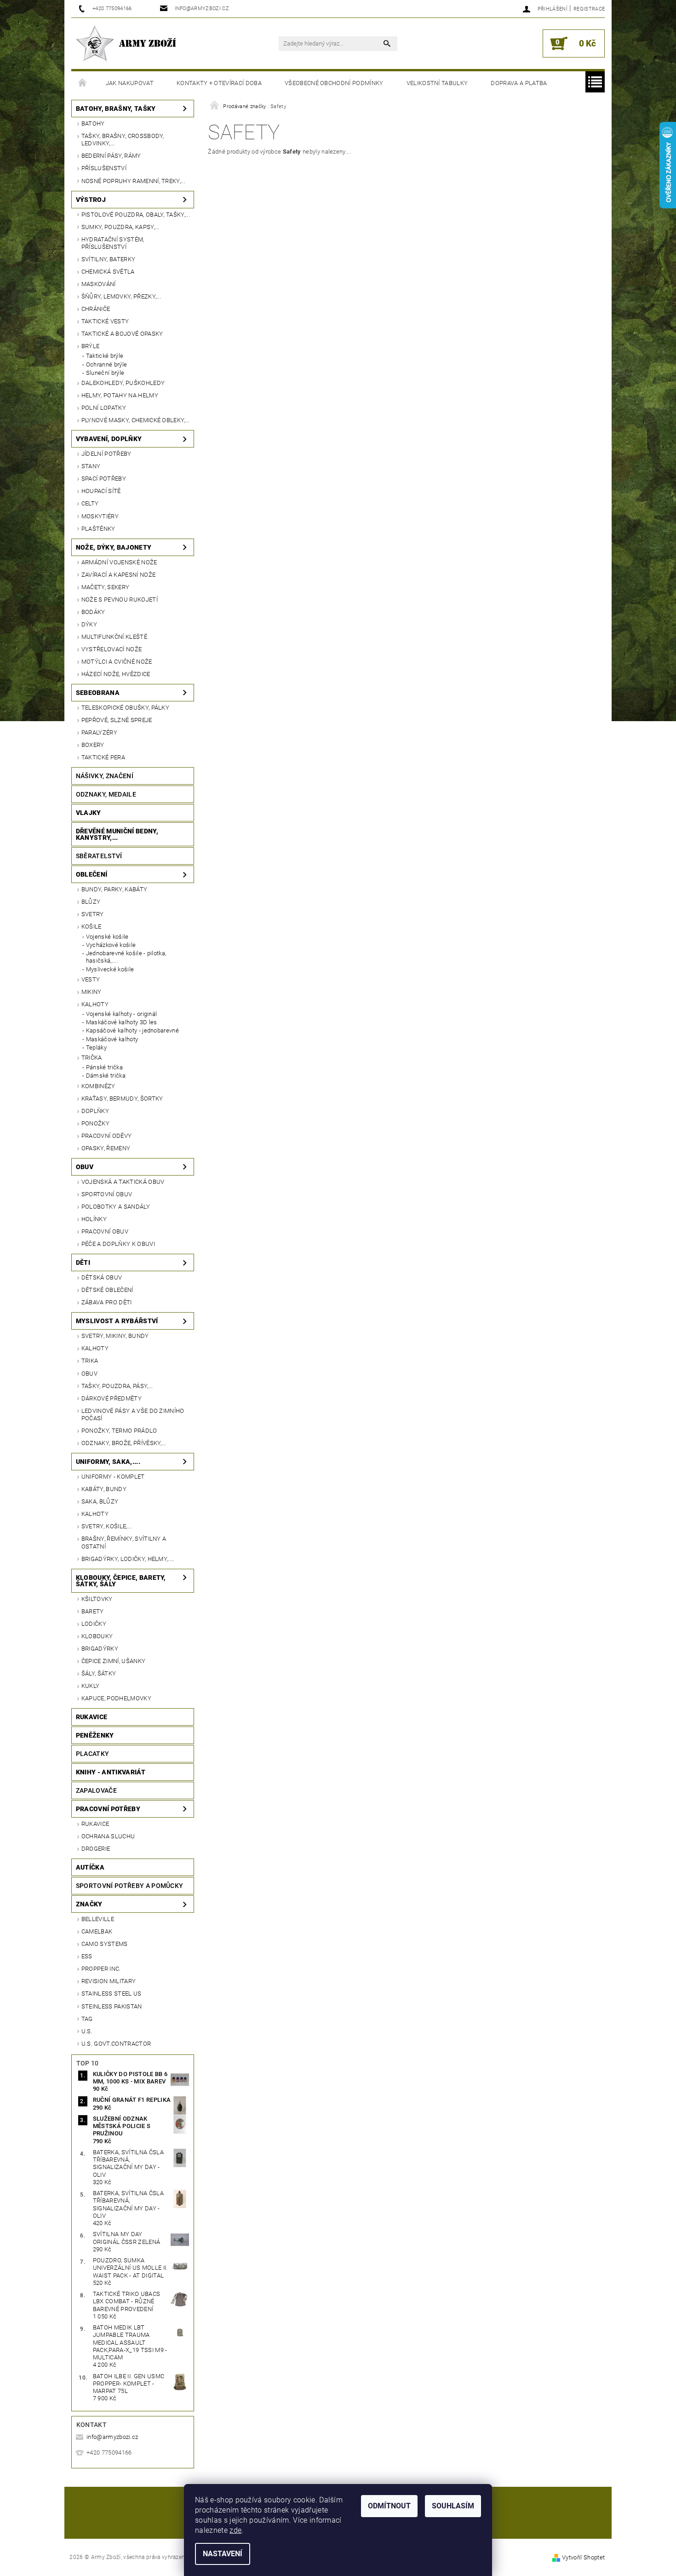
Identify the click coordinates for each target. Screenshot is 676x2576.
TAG (87, 2019)
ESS (87, 1956)
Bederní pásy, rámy (111, 156)
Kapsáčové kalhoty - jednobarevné (132, 1030)
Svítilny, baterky (108, 259)
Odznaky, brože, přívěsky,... (124, 1443)
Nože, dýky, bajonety (114, 547)
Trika (90, 1361)
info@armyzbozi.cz (112, 2437)
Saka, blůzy (100, 1501)
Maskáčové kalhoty (112, 1039)
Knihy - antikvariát (111, 1772)
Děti (83, 1262)
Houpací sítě (101, 491)
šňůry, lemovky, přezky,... (121, 296)
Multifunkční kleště (114, 637)
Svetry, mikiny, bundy (115, 1336)
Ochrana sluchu (108, 1836)
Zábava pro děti (107, 1302)
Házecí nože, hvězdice (116, 674)
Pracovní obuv (105, 1231)
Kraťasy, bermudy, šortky (122, 1099)
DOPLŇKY (95, 1111)
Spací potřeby (104, 479)
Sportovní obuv (107, 1194)
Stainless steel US (112, 1994)
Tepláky (96, 1047)
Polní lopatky (104, 408)
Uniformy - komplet (113, 1477)
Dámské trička (106, 1076)
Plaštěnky (98, 529)
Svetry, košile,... (107, 1526)
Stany (91, 466)
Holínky (94, 1219)
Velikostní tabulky (437, 83)
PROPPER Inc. (101, 1969)
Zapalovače (96, 1790)
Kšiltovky (97, 1599)
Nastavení (223, 2554)
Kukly (91, 1686)
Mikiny (92, 992)
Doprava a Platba (519, 83)
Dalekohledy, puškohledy (123, 383)
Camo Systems (105, 1944)
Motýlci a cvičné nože (117, 662)
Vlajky (89, 813)
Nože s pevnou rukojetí (120, 600)
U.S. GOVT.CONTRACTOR (116, 2044)
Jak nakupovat (130, 83)
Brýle (91, 346)
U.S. (87, 2031)
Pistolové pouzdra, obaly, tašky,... (136, 215)
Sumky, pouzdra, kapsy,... (120, 227)
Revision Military (109, 1981)
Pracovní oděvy (106, 1136)
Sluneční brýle (105, 373)
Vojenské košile (107, 937)
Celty (90, 503)
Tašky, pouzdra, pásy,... (117, 1386)
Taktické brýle (105, 356)
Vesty (91, 979)
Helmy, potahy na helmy (120, 395)
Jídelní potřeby (106, 454)
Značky (89, 1904)
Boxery (93, 745)
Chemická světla (108, 272)
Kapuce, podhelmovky (116, 1698)
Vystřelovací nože (112, 649)
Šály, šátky (99, 1673)
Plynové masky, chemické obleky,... (136, 420)
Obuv (85, 1167)
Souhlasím (453, 2506)
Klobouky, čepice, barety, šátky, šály (121, 1581)
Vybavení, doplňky (109, 439)
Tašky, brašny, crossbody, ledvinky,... (123, 140)
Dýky (89, 624)
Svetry (93, 914)
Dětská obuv (102, 1277)
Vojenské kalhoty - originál (122, 1014)
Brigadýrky (100, 1649)
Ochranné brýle (106, 364)
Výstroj (91, 200)
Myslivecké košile (110, 969)
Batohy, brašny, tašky (116, 109)
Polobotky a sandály (116, 1207)
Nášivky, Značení (105, 776)
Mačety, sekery (105, 587)
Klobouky (97, 1636)
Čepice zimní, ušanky (113, 1661)
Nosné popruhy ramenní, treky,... (133, 181)
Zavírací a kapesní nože (118, 575)
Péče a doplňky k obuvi (118, 1244)
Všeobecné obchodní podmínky (334, 83)
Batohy (93, 123)
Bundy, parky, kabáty (114, 889)
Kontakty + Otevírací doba (219, 83)
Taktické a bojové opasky (122, 334)
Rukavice (92, 1717)
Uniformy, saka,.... (108, 1462)
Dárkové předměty (112, 1398)
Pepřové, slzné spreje (117, 720)
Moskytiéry (100, 516)
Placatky (93, 1754)
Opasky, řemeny (106, 1148)
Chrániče (96, 309)
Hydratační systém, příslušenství (113, 243)
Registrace (589, 9)
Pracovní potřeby (108, 1809)
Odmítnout (389, 2506)
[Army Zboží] (126, 43)
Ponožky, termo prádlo (119, 1431)
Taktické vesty (105, 321)
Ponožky (95, 1123)
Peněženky (95, 1735)
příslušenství (104, 168)
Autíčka (90, 1867)
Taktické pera (103, 757)
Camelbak (97, 1931)
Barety (93, 1611)
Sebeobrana (98, 693)
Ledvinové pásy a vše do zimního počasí (133, 1414)
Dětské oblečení (107, 1290)
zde (235, 2530)
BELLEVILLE (98, 1919)
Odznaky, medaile (106, 794)
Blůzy (91, 902)
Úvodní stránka (83, 83)
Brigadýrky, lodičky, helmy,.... (128, 1559)
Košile (92, 927)
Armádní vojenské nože (119, 562)
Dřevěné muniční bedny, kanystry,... (117, 834)
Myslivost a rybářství (117, 1321)
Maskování (99, 284)
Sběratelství (99, 856)
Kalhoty (95, 1004)
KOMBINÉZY (98, 1086)
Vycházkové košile (111, 945)
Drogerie (96, 1849)
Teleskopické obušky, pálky (125, 708)
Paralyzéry (99, 732)
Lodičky (94, 1624)
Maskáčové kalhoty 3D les (122, 1022)
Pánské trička (104, 1067)
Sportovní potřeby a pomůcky (130, 1886)
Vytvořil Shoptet (583, 2557)
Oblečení (92, 874)
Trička (92, 1058)
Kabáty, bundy (104, 1489)
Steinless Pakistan (112, 2006)
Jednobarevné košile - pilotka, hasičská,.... (126, 957)
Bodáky (93, 612)
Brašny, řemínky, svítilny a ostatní (124, 1542)
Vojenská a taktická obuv (123, 1182)
